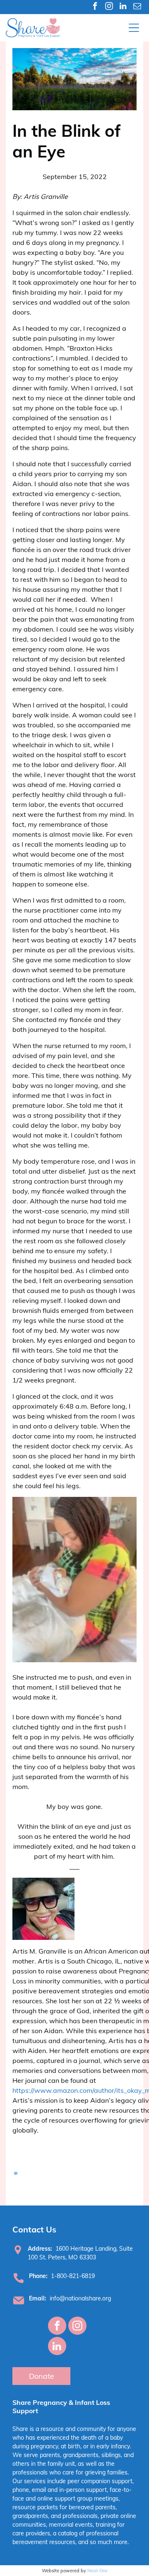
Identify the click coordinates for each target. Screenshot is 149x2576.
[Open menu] (134, 28)
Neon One (97, 2571)
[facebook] (95, 7)
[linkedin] (123, 7)
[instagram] (109, 7)
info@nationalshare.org (80, 2298)
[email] (137, 7)
